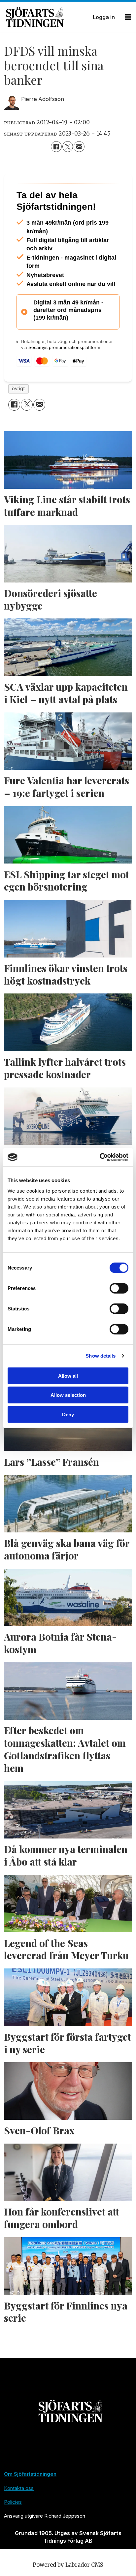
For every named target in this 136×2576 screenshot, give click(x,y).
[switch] (119, 1288)
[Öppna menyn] (128, 17)
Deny (68, 1414)
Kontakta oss (19, 2517)
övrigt (18, 418)
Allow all (68, 1376)
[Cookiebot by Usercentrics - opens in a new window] (100, 1157)
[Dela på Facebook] (56, 146)
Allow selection (68, 1395)
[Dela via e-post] (79, 146)
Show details (101, 1356)
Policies (13, 2531)
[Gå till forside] (47, 17)
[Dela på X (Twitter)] (68, 146)
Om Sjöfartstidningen (30, 2504)
